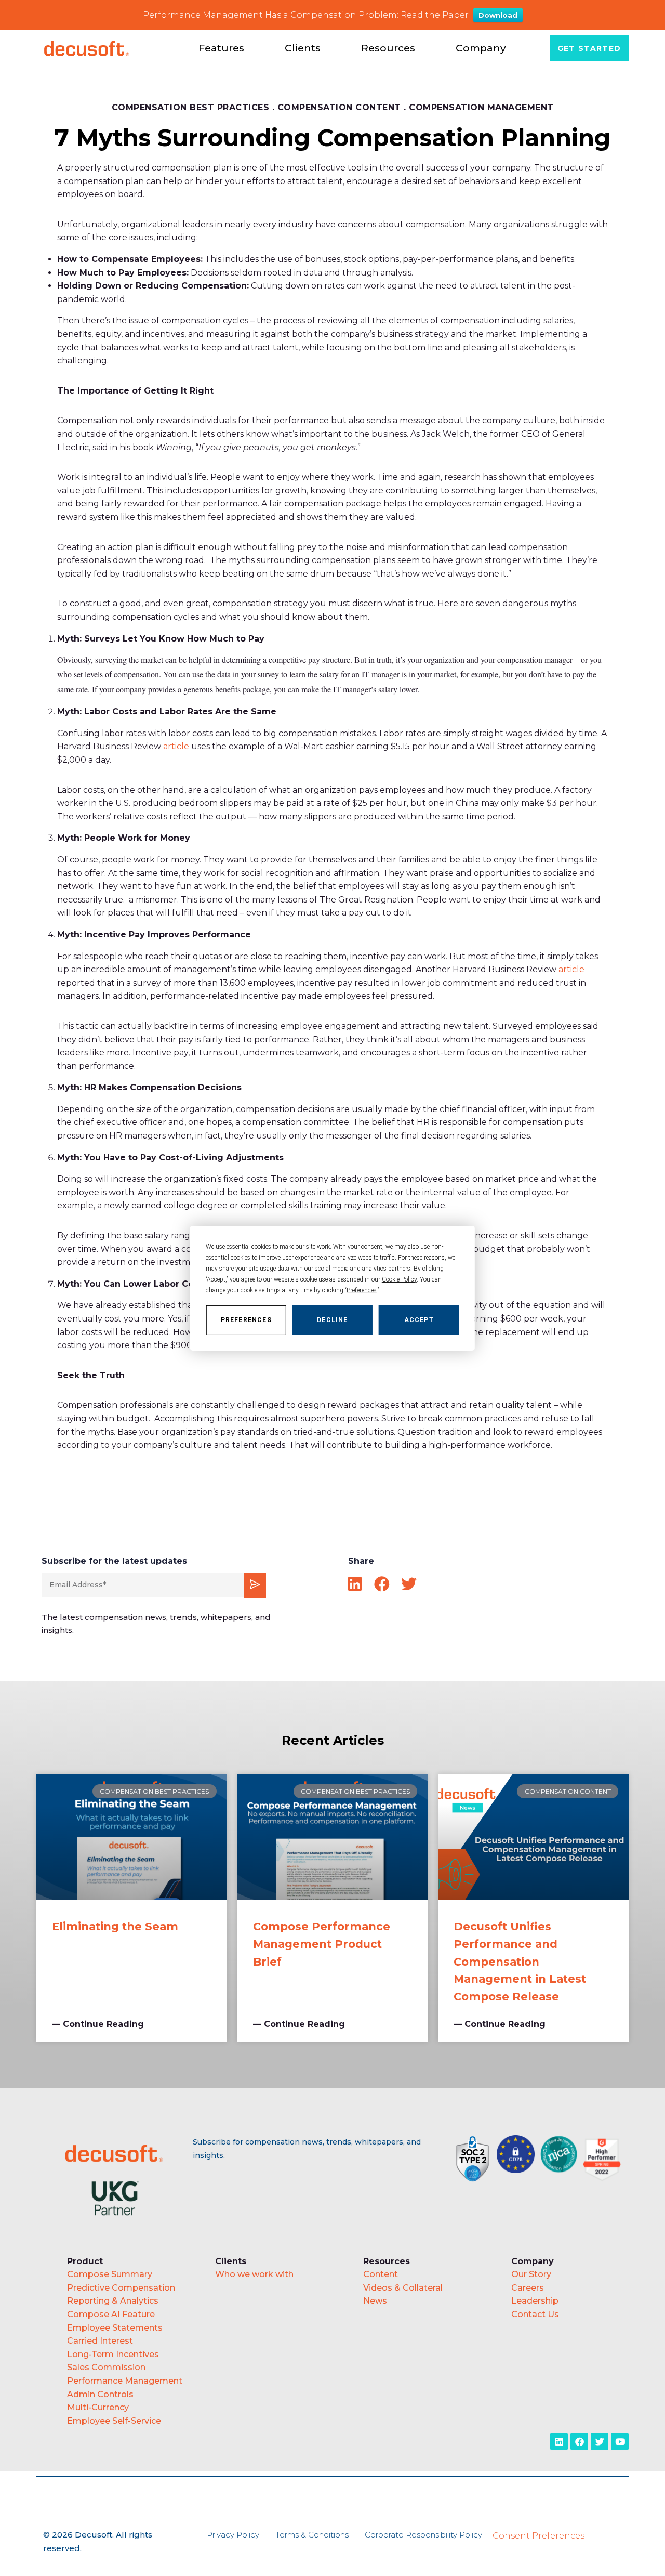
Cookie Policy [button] (399, 1279)
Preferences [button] (362, 1290)
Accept (419, 1319)
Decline (332, 1319)
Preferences (246, 1319)
